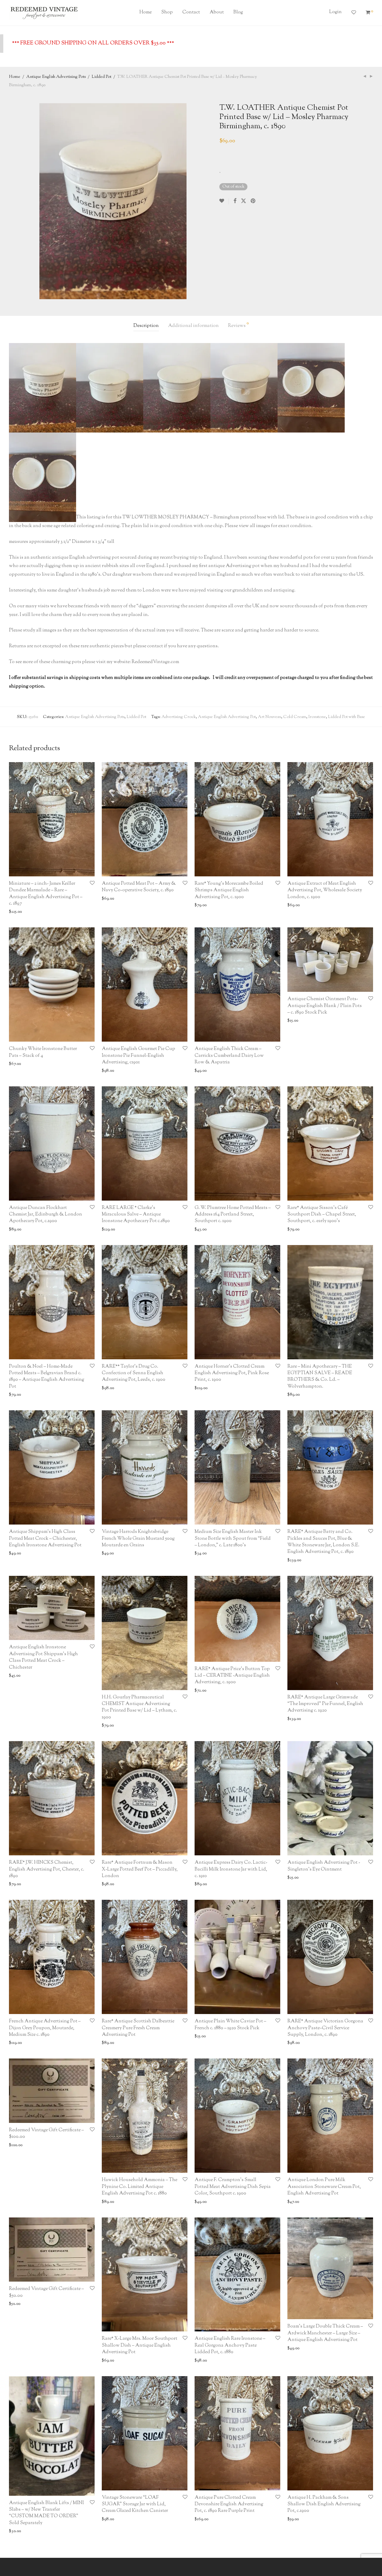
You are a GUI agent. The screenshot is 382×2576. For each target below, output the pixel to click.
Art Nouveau (269, 717)
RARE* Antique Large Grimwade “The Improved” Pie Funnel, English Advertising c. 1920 (325, 1704)
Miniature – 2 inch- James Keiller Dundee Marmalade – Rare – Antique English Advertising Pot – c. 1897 (46, 894)
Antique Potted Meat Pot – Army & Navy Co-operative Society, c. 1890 (139, 887)
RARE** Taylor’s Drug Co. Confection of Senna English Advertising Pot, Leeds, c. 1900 (134, 1373)
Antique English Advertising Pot (227, 717)
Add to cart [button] (17, 912)
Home (145, 12)
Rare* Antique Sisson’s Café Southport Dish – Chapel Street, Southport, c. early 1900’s (322, 1215)
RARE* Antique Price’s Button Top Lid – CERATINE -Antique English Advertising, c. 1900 (232, 1676)
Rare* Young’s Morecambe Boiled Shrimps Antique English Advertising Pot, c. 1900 (229, 890)
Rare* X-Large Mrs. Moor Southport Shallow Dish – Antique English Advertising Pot (140, 2345)
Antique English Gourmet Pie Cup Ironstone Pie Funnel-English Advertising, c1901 (138, 1056)
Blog (238, 12)
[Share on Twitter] (244, 201)
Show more (41, 912)
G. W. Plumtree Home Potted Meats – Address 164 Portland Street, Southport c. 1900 (233, 1215)
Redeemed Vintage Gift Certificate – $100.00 (46, 2133)
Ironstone (317, 717)
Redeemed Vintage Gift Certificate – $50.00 (46, 2292)
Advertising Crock (179, 717)
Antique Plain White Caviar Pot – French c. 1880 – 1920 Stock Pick (230, 2025)
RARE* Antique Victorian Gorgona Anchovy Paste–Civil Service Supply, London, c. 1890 (325, 2028)
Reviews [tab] (238, 325)
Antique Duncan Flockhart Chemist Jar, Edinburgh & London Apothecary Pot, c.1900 (46, 1215)
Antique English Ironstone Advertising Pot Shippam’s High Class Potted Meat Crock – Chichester (43, 1657)
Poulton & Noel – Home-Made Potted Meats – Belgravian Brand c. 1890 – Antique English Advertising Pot (47, 1377)
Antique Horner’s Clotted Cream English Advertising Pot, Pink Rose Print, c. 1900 (232, 1373)
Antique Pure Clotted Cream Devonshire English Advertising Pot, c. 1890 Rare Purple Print (229, 2504)
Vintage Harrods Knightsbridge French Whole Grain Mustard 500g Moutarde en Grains (138, 1539)
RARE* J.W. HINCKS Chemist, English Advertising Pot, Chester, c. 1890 (47, 1869)
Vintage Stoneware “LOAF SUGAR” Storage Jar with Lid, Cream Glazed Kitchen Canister (135, 2504)
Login (335, 12)
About (217, 12)
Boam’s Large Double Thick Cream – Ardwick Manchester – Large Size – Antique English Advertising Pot (325, 2333)
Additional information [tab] (193, 326)
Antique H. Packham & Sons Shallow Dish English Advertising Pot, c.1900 (324, 2504)
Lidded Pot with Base (346, 717)
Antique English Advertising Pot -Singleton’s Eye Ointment (324, 1866)
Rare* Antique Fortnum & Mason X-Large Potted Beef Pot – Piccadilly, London (140, 1869)
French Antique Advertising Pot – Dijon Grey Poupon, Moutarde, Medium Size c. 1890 (45, 2028)
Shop (167, 12)
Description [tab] (146, 326)
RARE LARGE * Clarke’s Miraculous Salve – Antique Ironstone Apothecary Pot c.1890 (136, 1215)
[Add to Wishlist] (224, 201)
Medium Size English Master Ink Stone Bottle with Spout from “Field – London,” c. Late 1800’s (233, 1539)
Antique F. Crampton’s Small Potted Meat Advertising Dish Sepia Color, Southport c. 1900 (233, 2187)
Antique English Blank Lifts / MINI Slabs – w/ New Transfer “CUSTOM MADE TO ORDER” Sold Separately (46, 2513)
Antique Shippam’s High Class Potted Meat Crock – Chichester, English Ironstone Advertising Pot (45, 1539)
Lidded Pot (101, 77)
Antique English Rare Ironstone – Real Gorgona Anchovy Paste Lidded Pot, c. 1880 (230, 2345)
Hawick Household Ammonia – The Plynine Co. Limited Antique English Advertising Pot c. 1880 (140, 2187)
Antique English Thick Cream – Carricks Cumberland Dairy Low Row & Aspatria (229, 1056)
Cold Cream (295, 717)
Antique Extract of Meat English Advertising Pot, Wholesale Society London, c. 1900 (325, 890)
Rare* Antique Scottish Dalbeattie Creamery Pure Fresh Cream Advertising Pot (138, 2028)
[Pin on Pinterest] (253, 201)
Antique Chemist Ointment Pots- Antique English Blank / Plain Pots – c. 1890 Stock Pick (325, 1006)
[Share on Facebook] (235, 201)
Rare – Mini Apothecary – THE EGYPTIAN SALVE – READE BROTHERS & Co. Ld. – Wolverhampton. (320, 1377)
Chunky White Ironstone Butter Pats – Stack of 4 (43, 1052)
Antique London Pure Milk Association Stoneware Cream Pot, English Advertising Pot (324, 2187)
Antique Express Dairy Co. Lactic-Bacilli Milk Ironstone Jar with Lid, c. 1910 (231, 1869)
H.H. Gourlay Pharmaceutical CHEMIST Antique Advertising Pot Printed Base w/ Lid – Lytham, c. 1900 (139, 1707)
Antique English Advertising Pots (56, 77)
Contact (191, 12)
